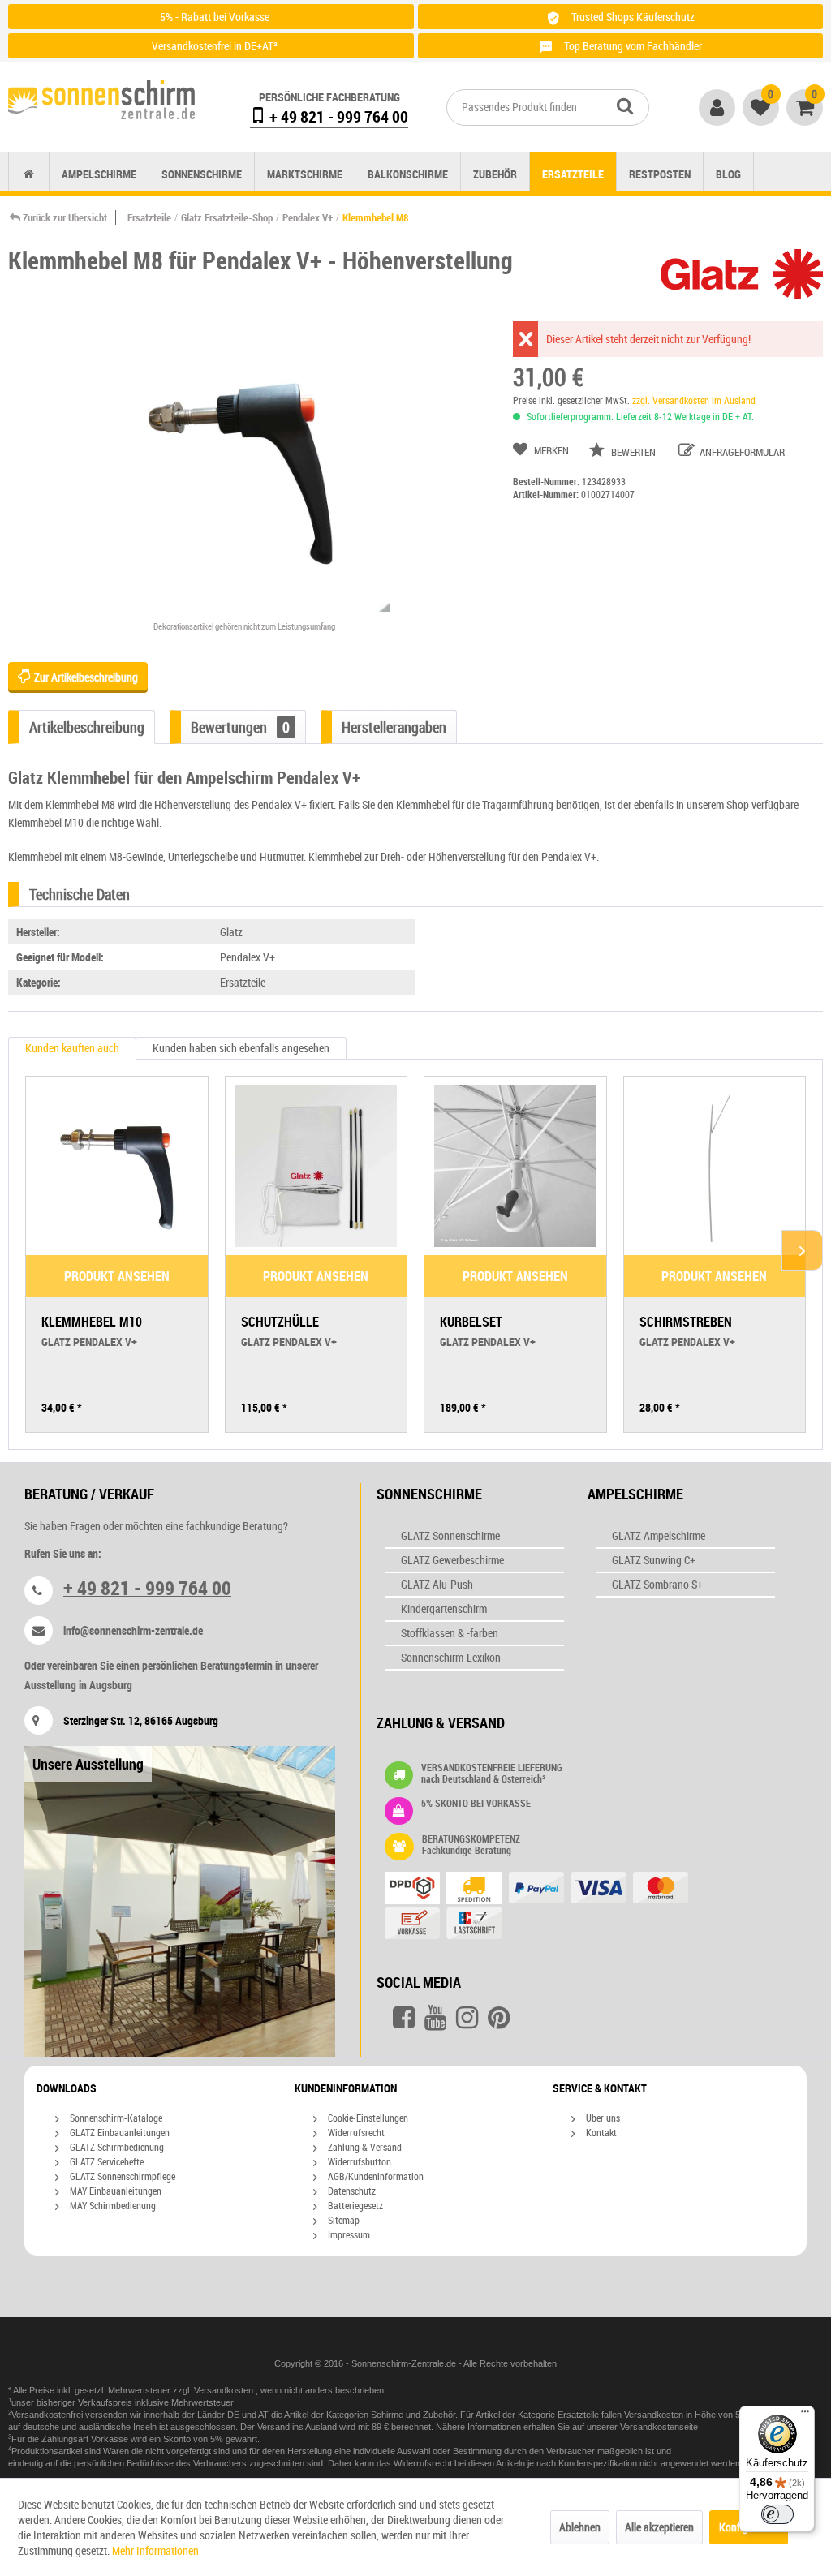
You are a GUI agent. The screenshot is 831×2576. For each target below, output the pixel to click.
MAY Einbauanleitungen (114, 2191)
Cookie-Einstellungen (367, 2118)
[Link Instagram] (467, 2018)
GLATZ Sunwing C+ (654, 1560)
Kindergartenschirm (444, 1608)
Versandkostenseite (659, 2427)
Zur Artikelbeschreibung (85, 677)
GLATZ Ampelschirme (659, 1535)
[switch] (777, 2514)
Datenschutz (351, 2191)
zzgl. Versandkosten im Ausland (694, 400)
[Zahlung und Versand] (553, 1907)
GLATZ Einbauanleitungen (118, 2132)
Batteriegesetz (354, 2205)
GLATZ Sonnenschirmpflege (121, 2176)
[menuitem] (548, 108)
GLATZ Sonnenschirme (450, 1535)
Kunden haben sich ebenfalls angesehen (241, 1048)
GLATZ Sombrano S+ (657, 1584)
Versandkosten (225, 2390)
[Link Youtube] (435, 2018)
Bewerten (633, 452)
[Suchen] (625, 105)
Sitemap (342, 2220)
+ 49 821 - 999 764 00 (337, 116)
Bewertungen (240, 727)
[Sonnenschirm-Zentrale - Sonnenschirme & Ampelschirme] (101, 103)
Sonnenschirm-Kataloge (115, 2118)
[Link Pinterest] (499, 2018)
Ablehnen (580, 2527)
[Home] (29, 174)
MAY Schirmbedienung (112, 2205)
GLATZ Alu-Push (437, 1584)
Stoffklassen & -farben (450, 1633)
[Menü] (805, 2415)
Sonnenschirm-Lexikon (451, 1657)
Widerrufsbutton (358, 2161)
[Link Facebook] (404, 2018)
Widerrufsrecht (355, 2132)
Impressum (348, 2234)
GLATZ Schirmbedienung (116, 2147)
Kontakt (600, 2132)
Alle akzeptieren (659, 2527)
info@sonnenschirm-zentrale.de (133, 1630)
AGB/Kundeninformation (375, 2176)
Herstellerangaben (394, 727)
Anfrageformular (741, 452)
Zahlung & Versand (364, 2147)
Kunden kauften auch (72, 1048)
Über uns (602, 2118)
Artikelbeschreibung (87, 727)
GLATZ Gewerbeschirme (452, 1560)
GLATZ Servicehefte (105, 2161)
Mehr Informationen (155, 2550)
